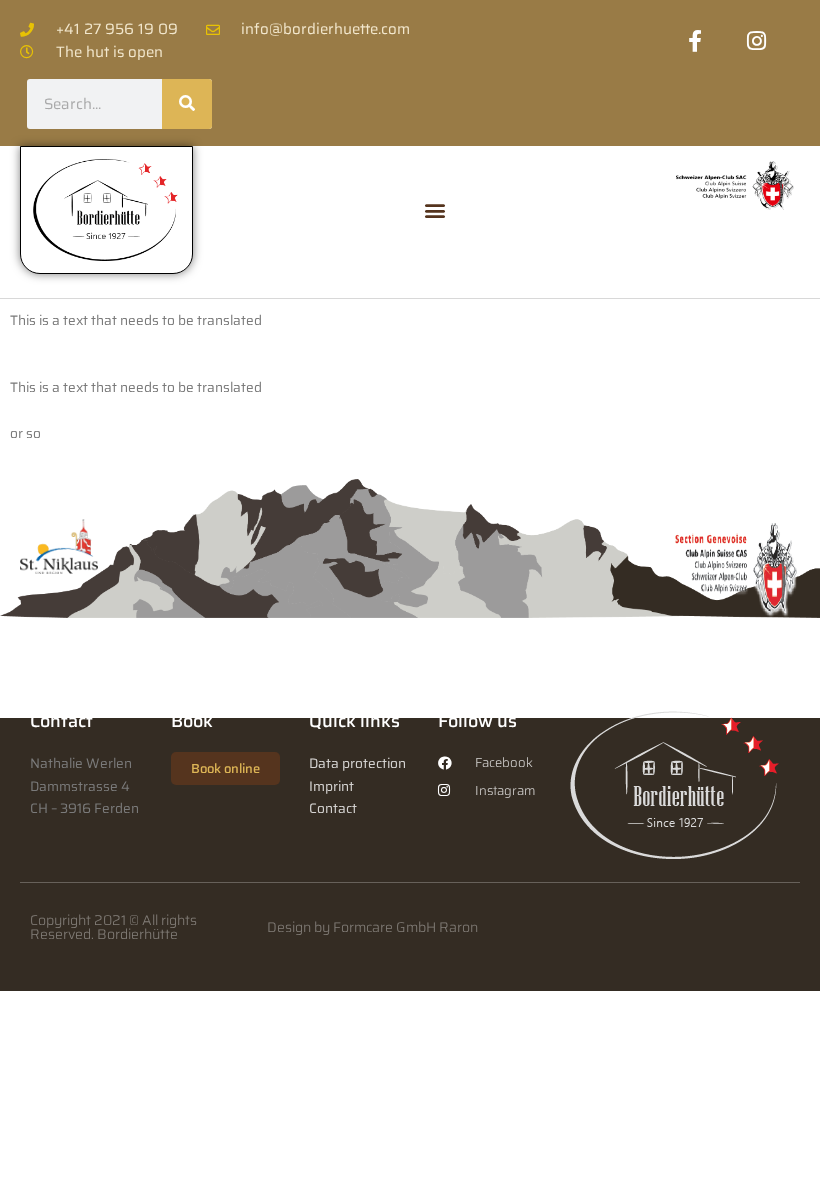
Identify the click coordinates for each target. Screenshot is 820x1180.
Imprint (331, 786)
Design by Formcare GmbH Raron (372, 927)
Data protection (357, 763)
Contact (333, 808)
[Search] (187, 104)
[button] (434, 209)
